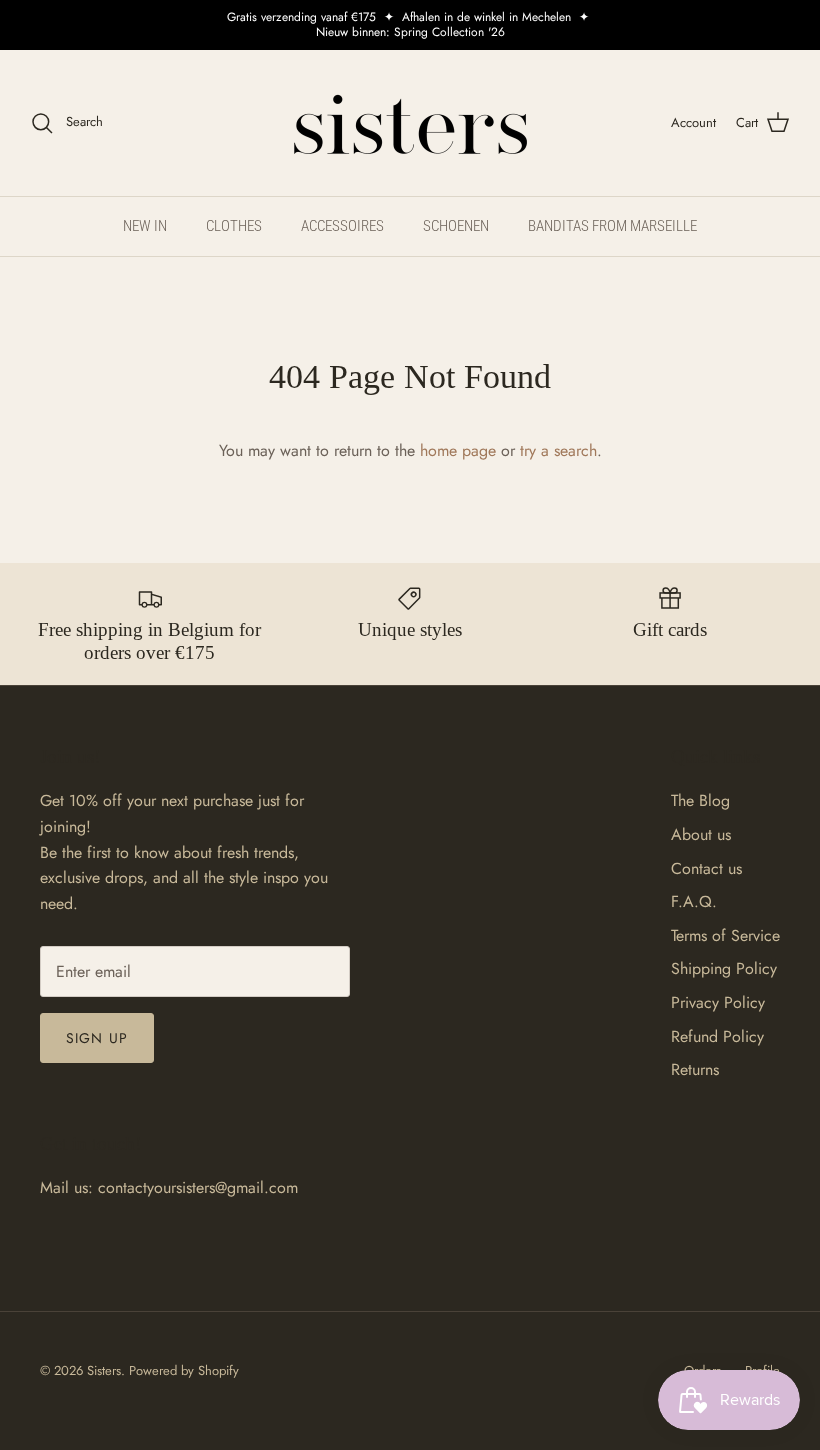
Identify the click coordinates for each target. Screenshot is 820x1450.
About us (701, 834)
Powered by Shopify (184, 1370)
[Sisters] (410, 123)
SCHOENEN (456, 226)
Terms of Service (725, 935)
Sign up (97, 1038)
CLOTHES (234, 226)
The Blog (700, 800)
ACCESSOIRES (342, 226)
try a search (558, 450)
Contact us (706, 868)
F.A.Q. (694, 901)
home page (458, 450)
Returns (695, 1069)
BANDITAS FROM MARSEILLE (612, 226)
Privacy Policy (718, 1002)
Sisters (104, 1370)
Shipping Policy (724, 968)
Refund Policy (717, 1036)
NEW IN (145, 226)
